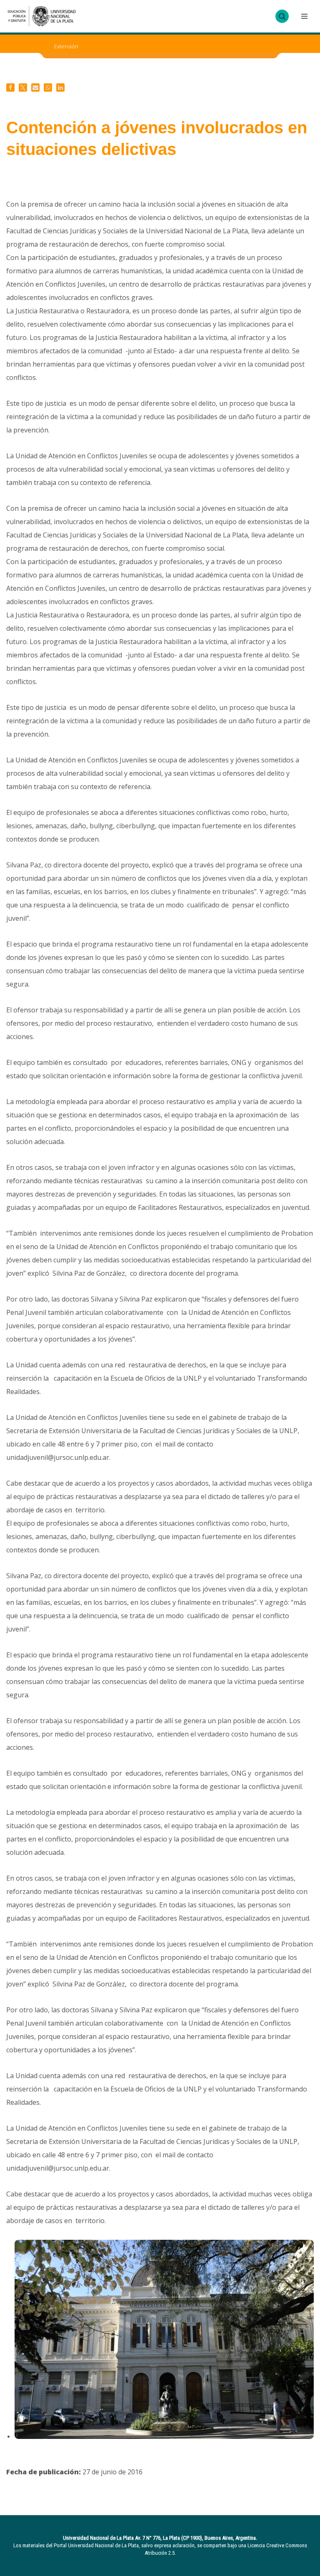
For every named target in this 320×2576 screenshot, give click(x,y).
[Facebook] (10, 87)
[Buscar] (282, 16)
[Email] (35, 87)
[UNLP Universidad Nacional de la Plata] (42, 16)
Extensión (66, 46)
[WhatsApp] (48, 87)
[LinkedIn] (60, 87)
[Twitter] (23, 87)
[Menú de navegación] (303, 16)
